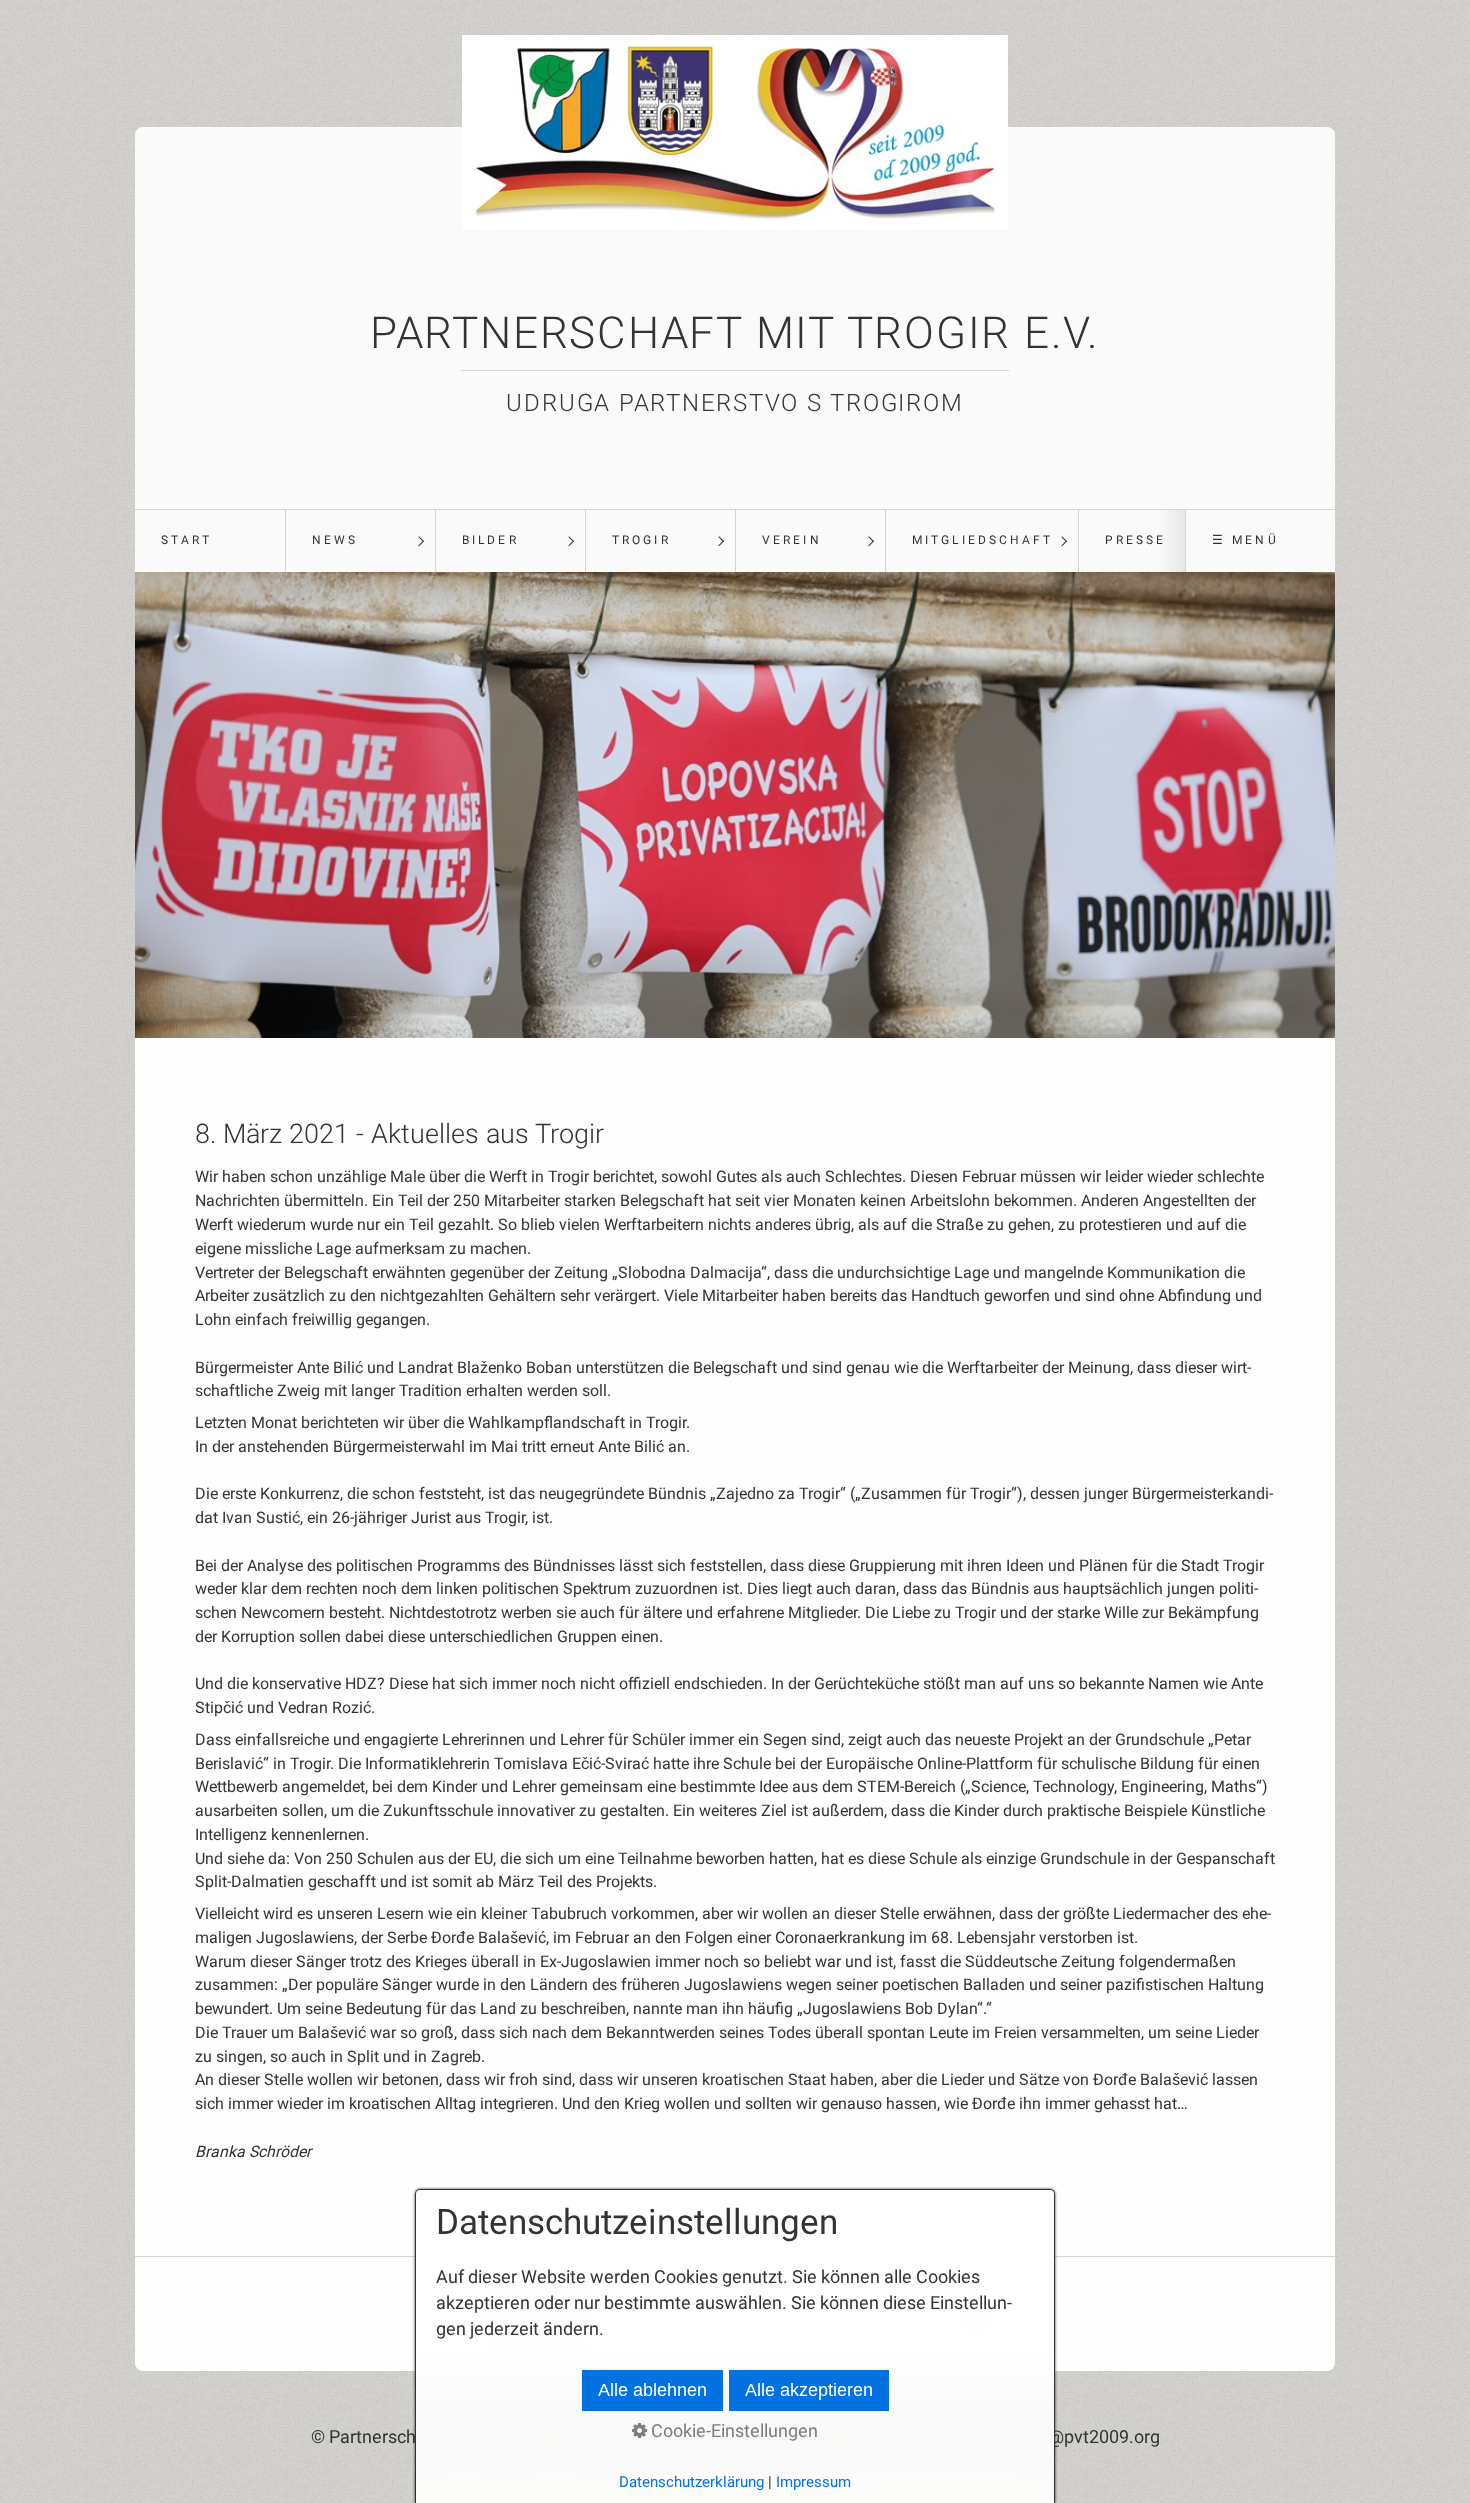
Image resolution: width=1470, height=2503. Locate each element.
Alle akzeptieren (809, 2390)
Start (186, 540)
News (335, 540)
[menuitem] (210, 541)
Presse (1135, 540)
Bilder (490, 540)
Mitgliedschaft (982, 540)
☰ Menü (1245, 540)
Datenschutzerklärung (691, 2482)
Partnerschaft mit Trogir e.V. (735, 333)
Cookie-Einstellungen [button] (732, 2431)
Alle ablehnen (652, 2390)
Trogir (641, 540)
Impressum (813, 2482)
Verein (791, 540)
